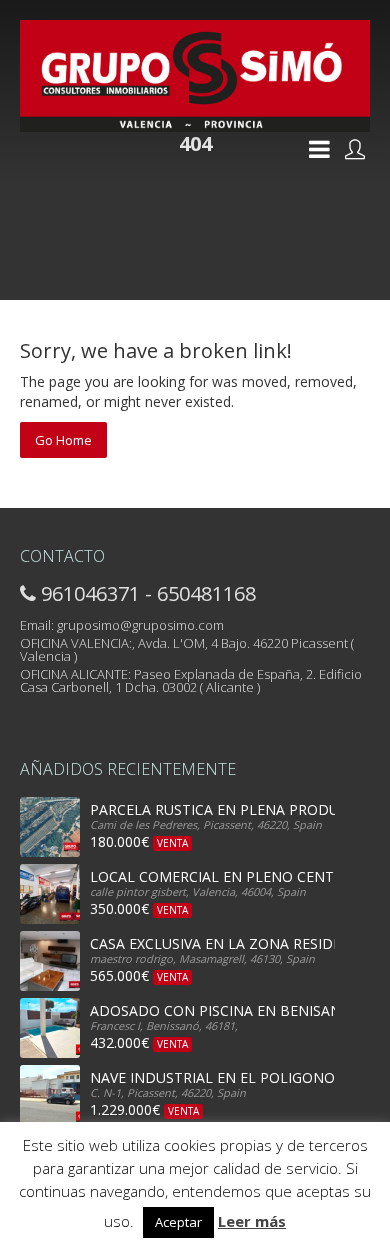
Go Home (63, 440)
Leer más (252, 1221)
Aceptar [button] (178, 1222)
